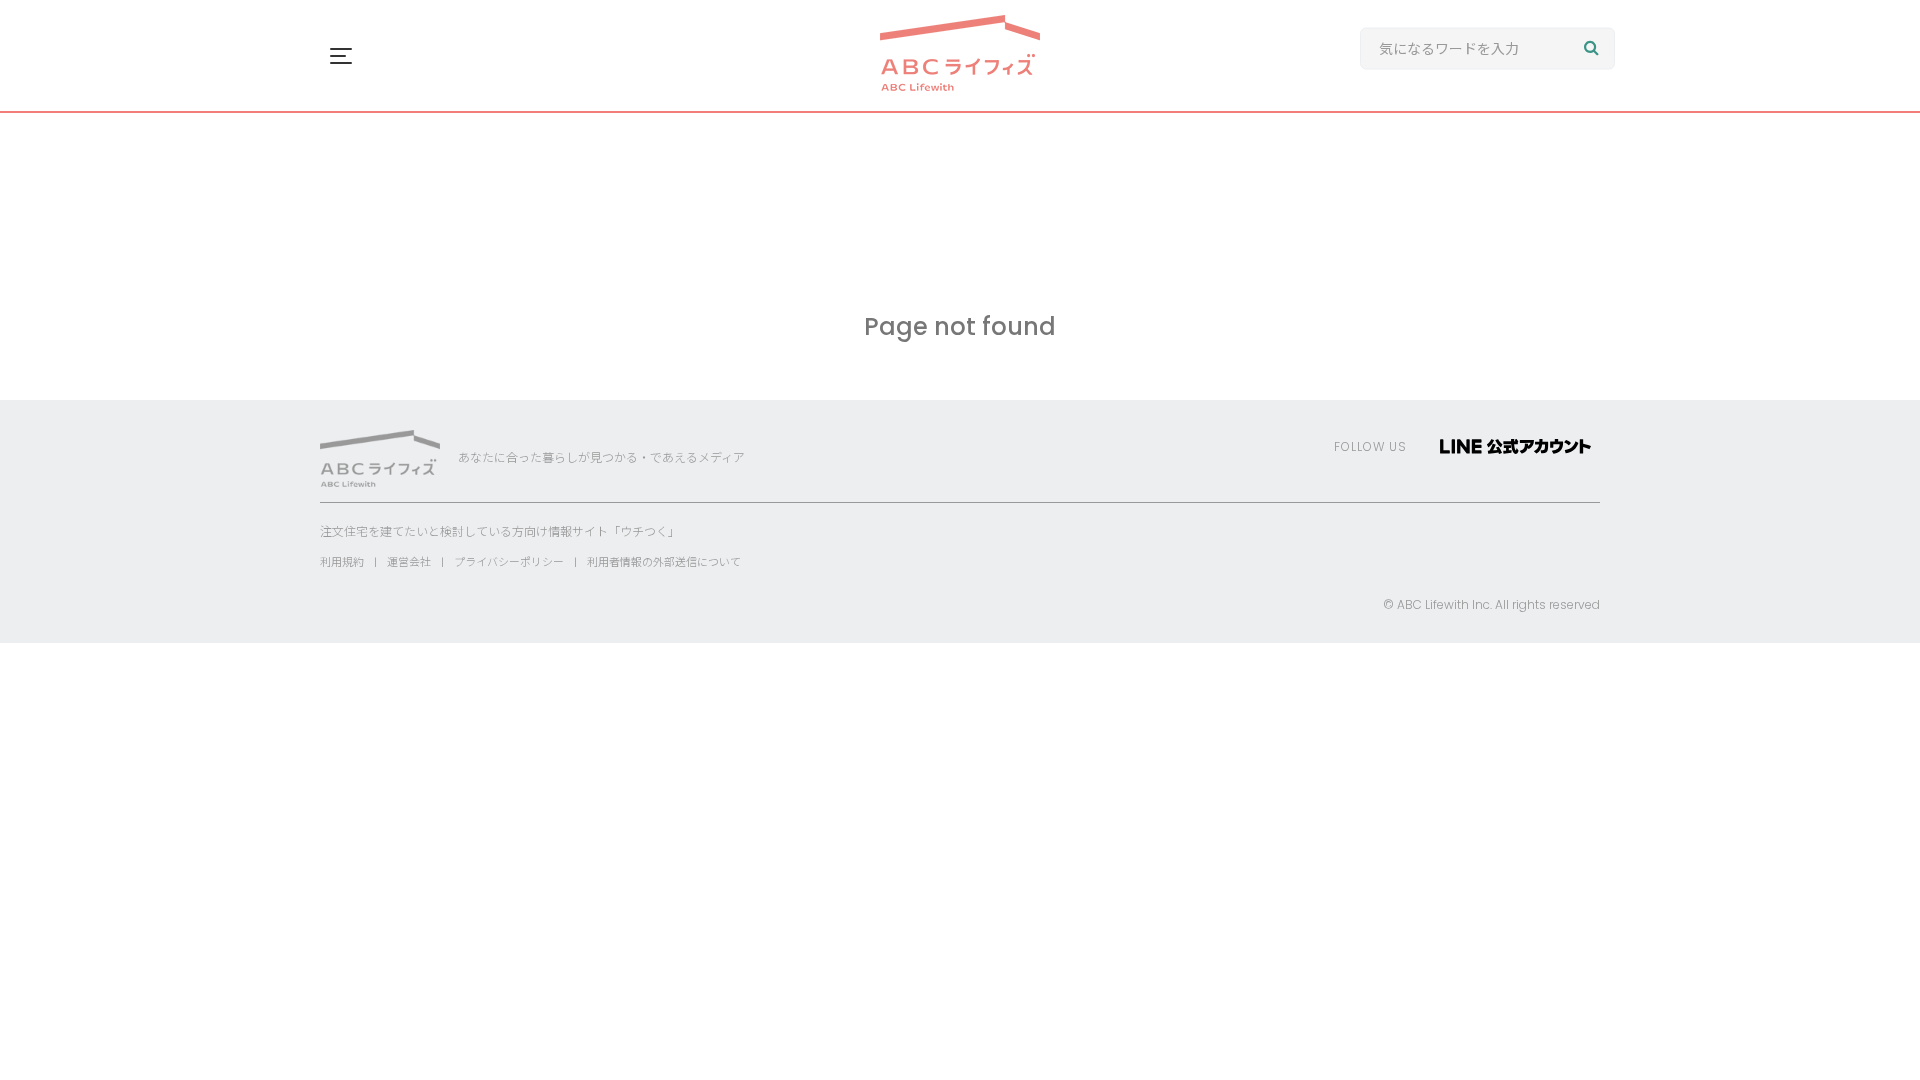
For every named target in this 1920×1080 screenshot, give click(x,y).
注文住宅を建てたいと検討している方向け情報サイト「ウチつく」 (500, 531)
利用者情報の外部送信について (664, 562)
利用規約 (342, 562)
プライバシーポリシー (509, 562)
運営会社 (409, 562)
